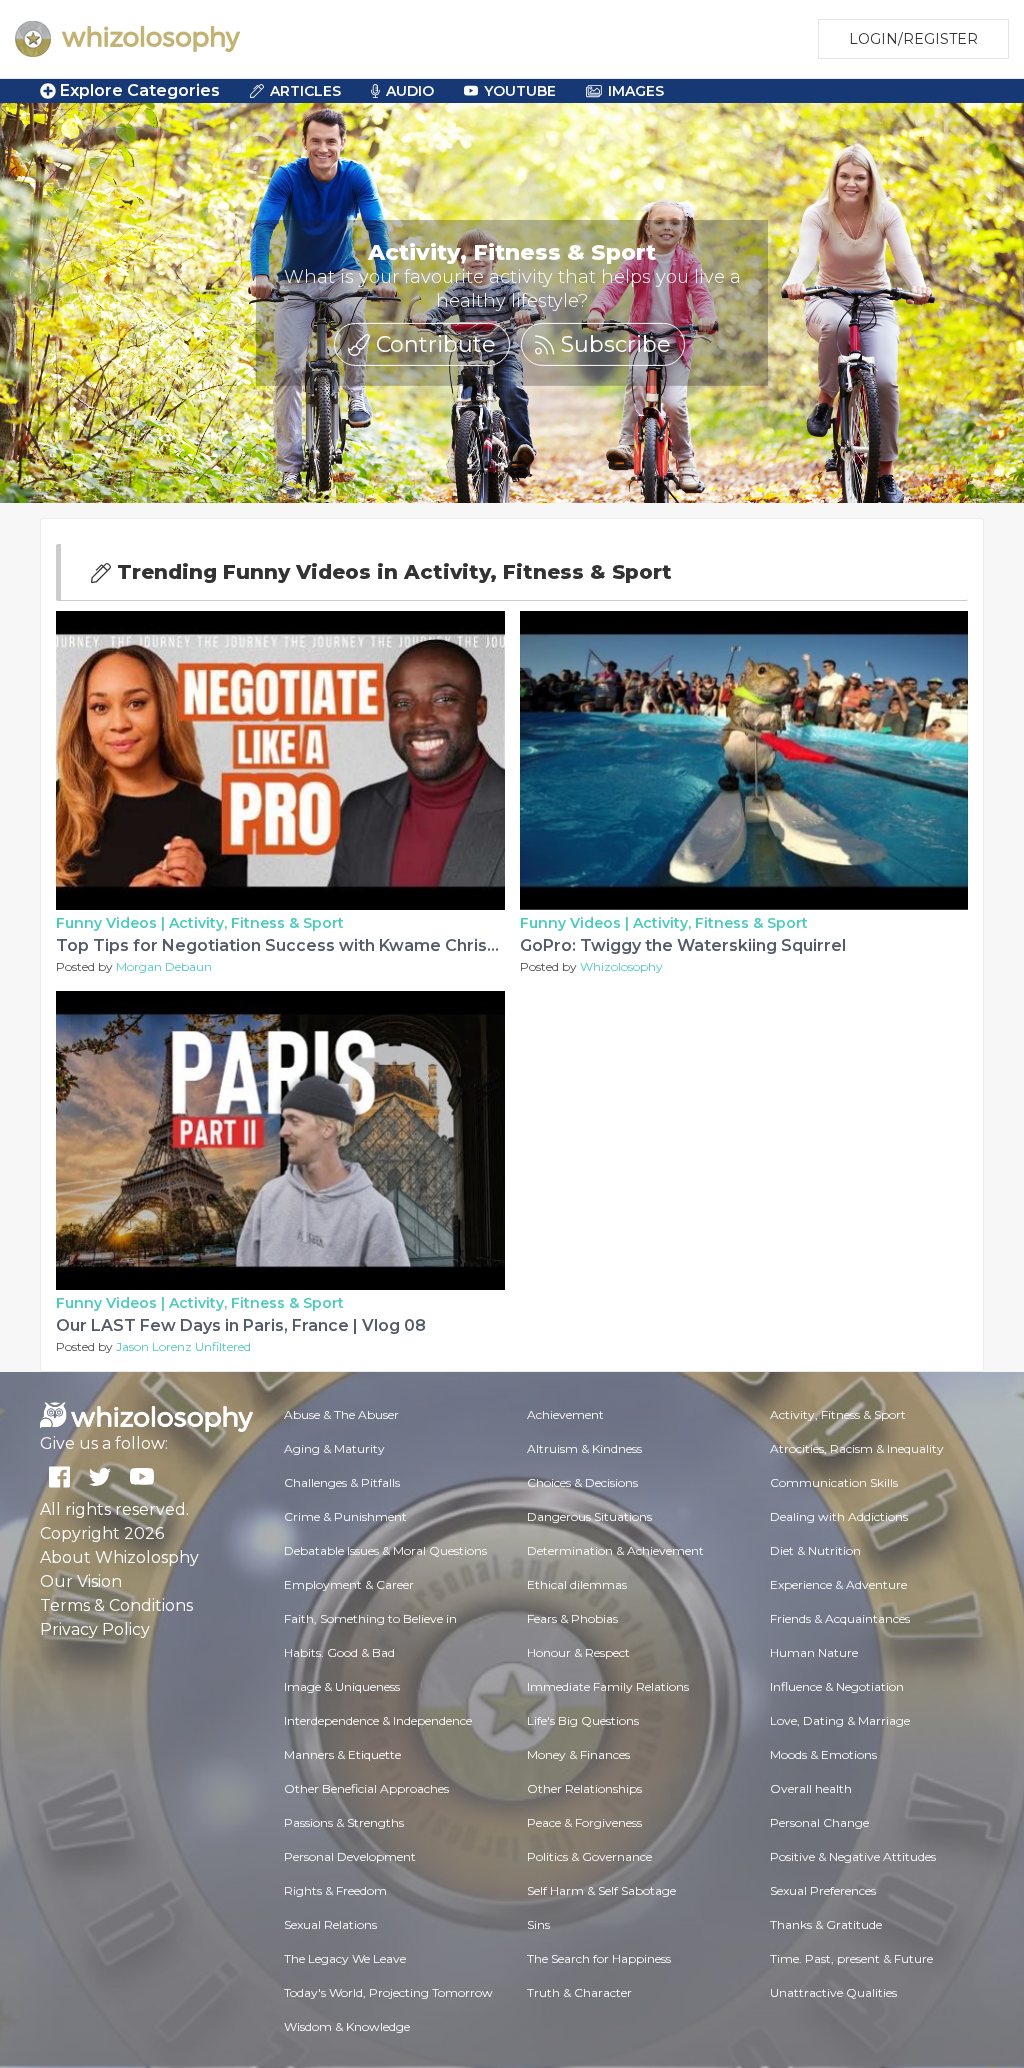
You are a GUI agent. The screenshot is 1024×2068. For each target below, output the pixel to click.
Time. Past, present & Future (851, 1958)
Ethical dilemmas (577, 1584)
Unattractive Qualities (833, 1992)
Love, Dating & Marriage (840, 1720)
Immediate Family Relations (608, 1686)
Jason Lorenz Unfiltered (183, 1346)
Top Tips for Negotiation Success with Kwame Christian (287, 945)
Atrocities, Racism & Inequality (857, 1448)
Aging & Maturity (334, 1448)
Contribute (433, 344)
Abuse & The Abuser (341, 1414)
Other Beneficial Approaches (366, 1788)
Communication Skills (834, 1482)
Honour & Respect (578, 1652)
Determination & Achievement (615, 1550)
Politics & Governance (589, 1856)
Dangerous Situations (589, 1516)
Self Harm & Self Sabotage (601, 1890)
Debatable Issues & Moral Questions (385, 1550)
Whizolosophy (621, 966)
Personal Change (819, 1822)
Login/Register (913, 39)
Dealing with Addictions (839, 1516)
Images (636, 91)
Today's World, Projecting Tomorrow (388, 1992)
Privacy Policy (95, 1629)
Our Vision (81, 1581)
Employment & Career (349, 1584)
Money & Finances (578, 1754)
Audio (410, 91)
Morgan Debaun (164, 966)
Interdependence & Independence (378, 1720)
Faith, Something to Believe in (370, 1618)
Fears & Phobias (572, 1618)
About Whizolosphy (119, 1557)
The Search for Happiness (599, 1958)
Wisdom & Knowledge (347, 2026)
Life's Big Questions (583, 1720)
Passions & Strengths (344, 1822)
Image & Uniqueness (342, 1686)
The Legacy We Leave (345, 1958)
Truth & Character (579, 1992)
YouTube (520, 91)
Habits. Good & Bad (339, 1652)
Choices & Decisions (582, 1482)
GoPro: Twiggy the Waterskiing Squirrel (683, 945)
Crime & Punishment (345, 1516)
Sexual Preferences (823, 1890)
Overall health (811, 1788)
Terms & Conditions (116, 1605)
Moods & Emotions (823, 1754)
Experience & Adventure (838, 1584)
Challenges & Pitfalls (342, 1482)
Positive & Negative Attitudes (853, 1856)
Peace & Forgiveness (584, 1822)
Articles (305, 91)
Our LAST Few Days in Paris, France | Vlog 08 (241, 1325)
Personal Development (350, 1856)
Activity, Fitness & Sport (256, 923)
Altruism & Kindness (584, 1448)
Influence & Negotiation (837, 1686)
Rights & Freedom (335, 1890)
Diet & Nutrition (815, 1550)
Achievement (565, 1414)
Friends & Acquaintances (840, 1618)
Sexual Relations (330, 1924)
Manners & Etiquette (342, 1754)
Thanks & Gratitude (826, 1924)
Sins (538, 1924)
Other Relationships (584, 1788)
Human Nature (814, 1652)
